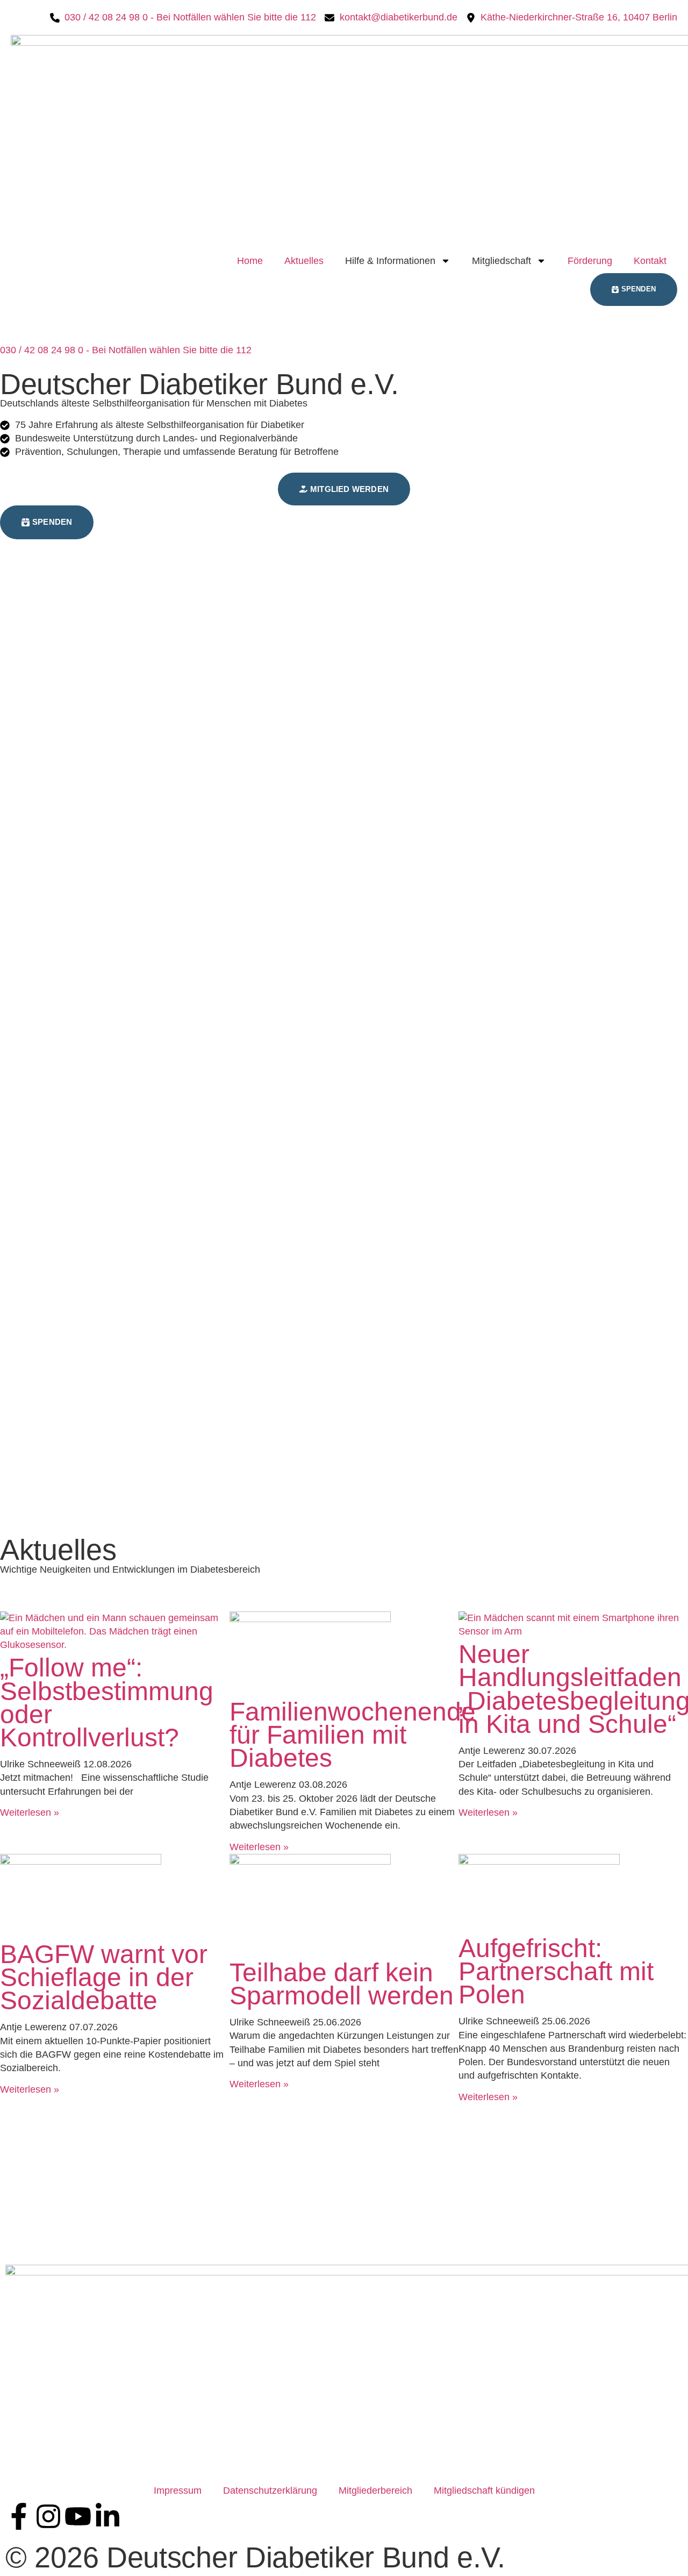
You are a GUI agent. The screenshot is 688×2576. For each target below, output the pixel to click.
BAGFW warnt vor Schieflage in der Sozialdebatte (104, 1977)
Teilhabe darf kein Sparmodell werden (342, 1984)
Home (250, 261)
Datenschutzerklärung (270, 2491)
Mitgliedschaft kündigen (484, 2491)
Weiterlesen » (30, 1813)
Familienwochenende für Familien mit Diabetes (353, 1735)
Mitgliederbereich (375, 2491)
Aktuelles (304, 261)
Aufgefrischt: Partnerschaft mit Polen (556, 1971)
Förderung (590, 261)
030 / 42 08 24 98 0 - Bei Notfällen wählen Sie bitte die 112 (126, 350)
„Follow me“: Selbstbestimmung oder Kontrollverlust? (107, 1703)
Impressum (178, 2491)
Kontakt (650, 261)
